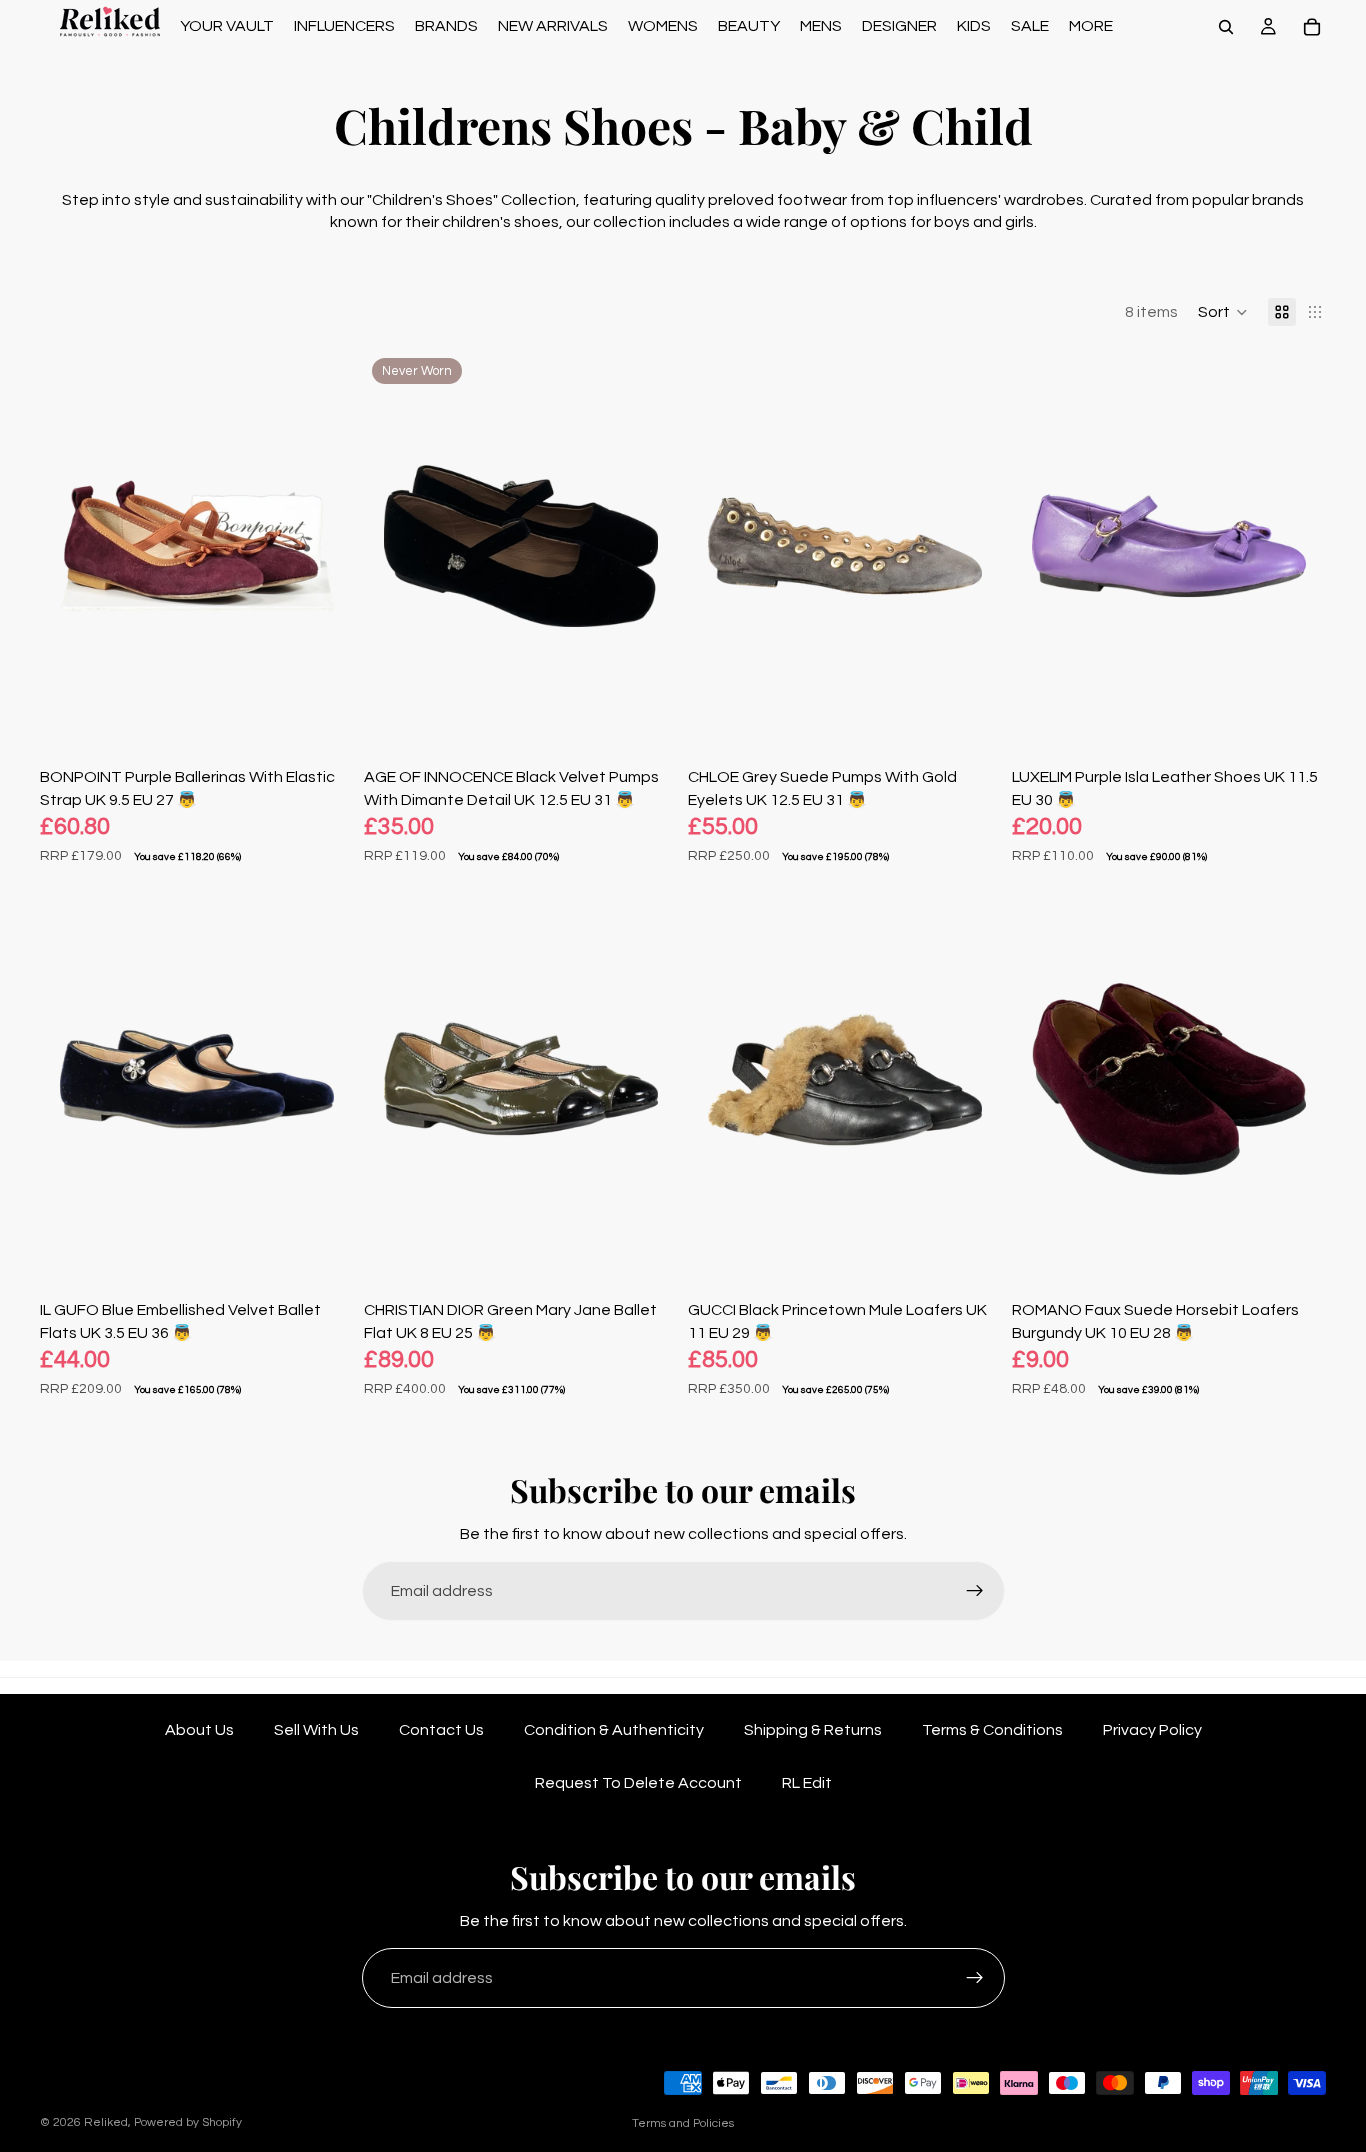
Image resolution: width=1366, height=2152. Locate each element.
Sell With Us (316, 1730)
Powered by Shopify (188, 2122)
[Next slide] (324, 546)
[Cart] (1312, 27)
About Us (199, 1730)
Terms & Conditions (992, 1730)
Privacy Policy (1152, 1730)
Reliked (106, 2122)
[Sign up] (975, 1591)
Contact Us (441, 1730)
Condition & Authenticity (614, 1730)
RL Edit (807, 1783)
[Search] (1226, 27)
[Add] (323, 711)
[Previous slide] (70, 546)
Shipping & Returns (813, 1730)
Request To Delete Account (638, 1783)
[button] (1223, 312)
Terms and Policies (683, 2123)
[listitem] (1091, 26)
